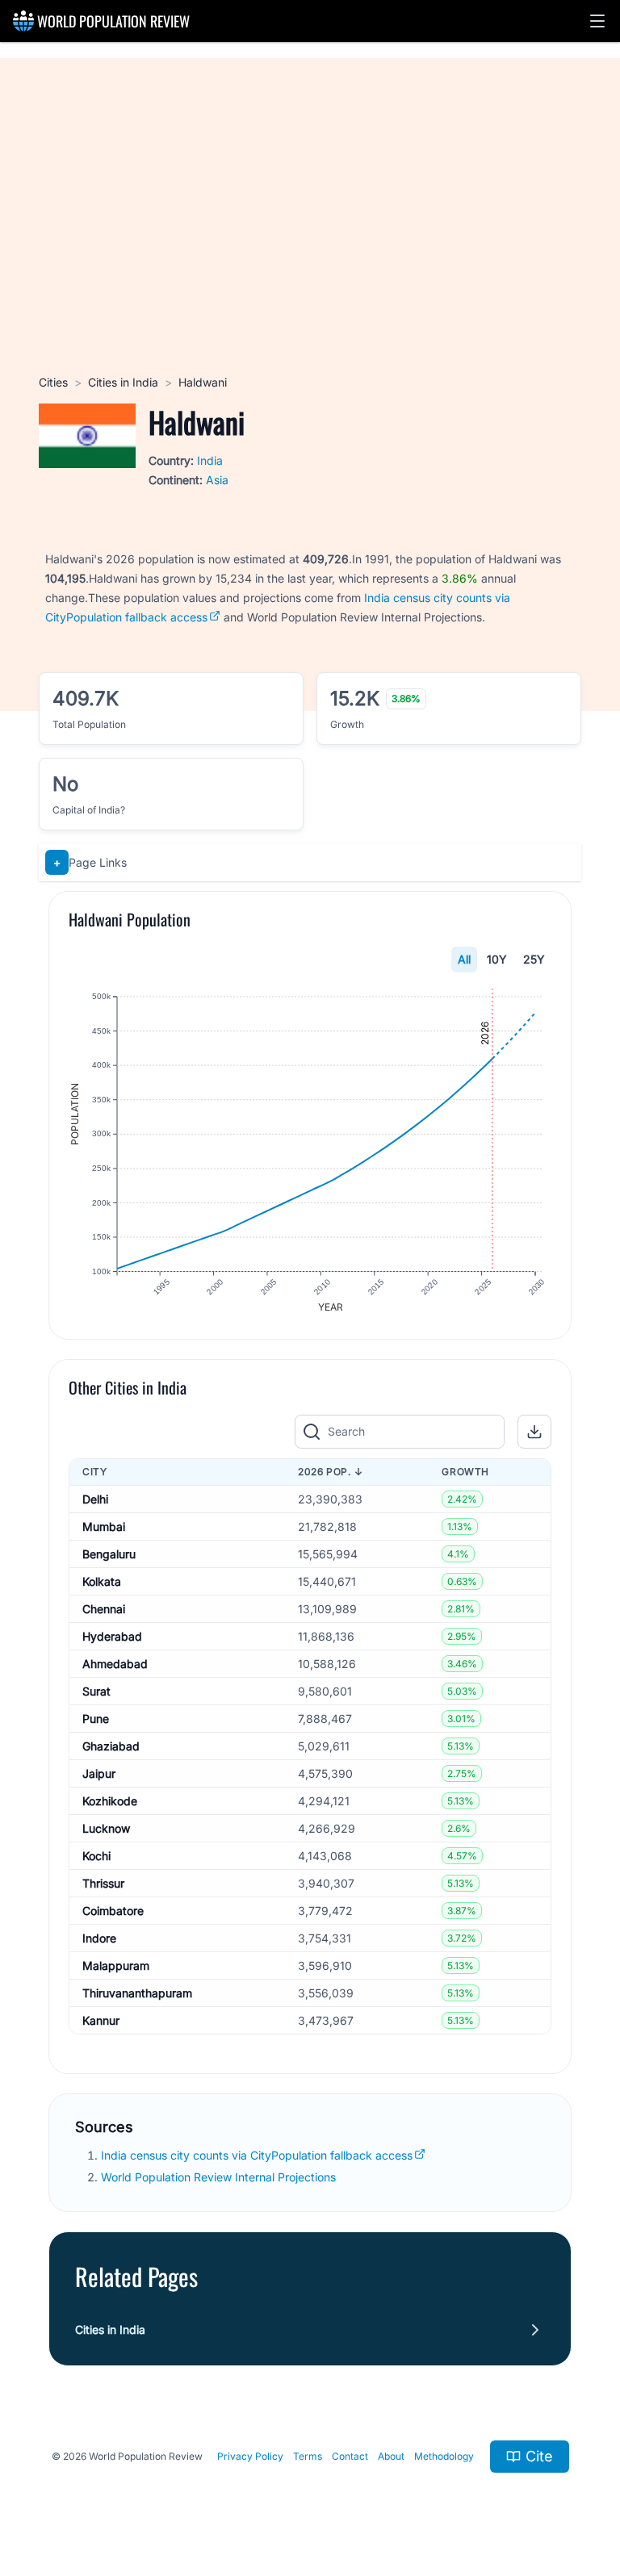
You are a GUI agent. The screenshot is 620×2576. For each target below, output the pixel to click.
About (391, 2456)
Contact (350, 2456)
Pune (96, 1719)
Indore (99, 1938)
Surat (96, 1691)
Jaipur (99, 1773)
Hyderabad (112, 1636)
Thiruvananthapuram (137, 1993)
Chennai (104, 1609)
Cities (53, 382)
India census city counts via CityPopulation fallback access (257, 2155)
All (464, 959)
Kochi (96, 1856)
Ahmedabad (115, 1664)
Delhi (95, 1499)
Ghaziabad (111, 1746)
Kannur (101, 2020)
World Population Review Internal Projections (218, 2177)
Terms (308, 2456)
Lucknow (106, 1828)
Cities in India (123, 382)
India (210, 460)
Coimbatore (113, 1911)
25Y (534, 959)
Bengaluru (109, 1554)
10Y (497, 959)
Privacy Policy (250, 2456)
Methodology (444, 2456)
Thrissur (103, 1883)
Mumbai (104, 1526)
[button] (597, 21)
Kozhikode (110, 1801)
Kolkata (102, 1581)
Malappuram (116, 1965)
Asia (217, 480)
